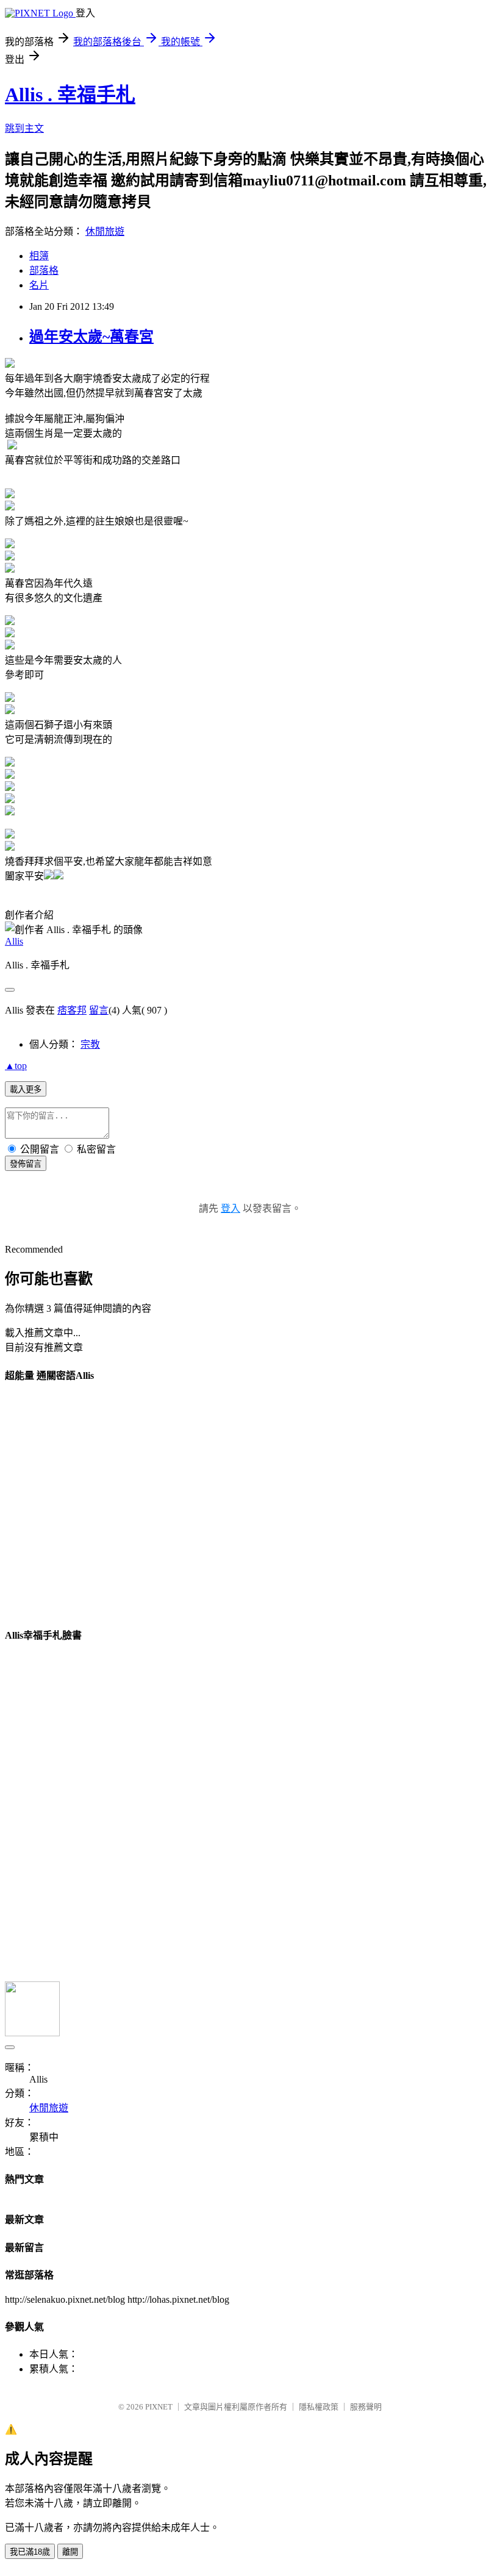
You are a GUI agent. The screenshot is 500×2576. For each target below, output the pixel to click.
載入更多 (26, 1089)
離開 (70, 2552)
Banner (60, 1504)
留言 (99, 1010)
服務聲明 (366, 2407)
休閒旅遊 (105, 231)
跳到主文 (24, 128)
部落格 (44, 270)
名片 (39, 285)
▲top (16, 1066)
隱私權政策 (319, 2407)
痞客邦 (72, 1010)
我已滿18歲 (30, 2552)
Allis (14, 941)
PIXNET (159, 2407)
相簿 (39, 256)
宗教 (90, 1044)
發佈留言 (26, 1164)
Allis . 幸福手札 (70, 95)
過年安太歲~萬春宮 (91, 337)
